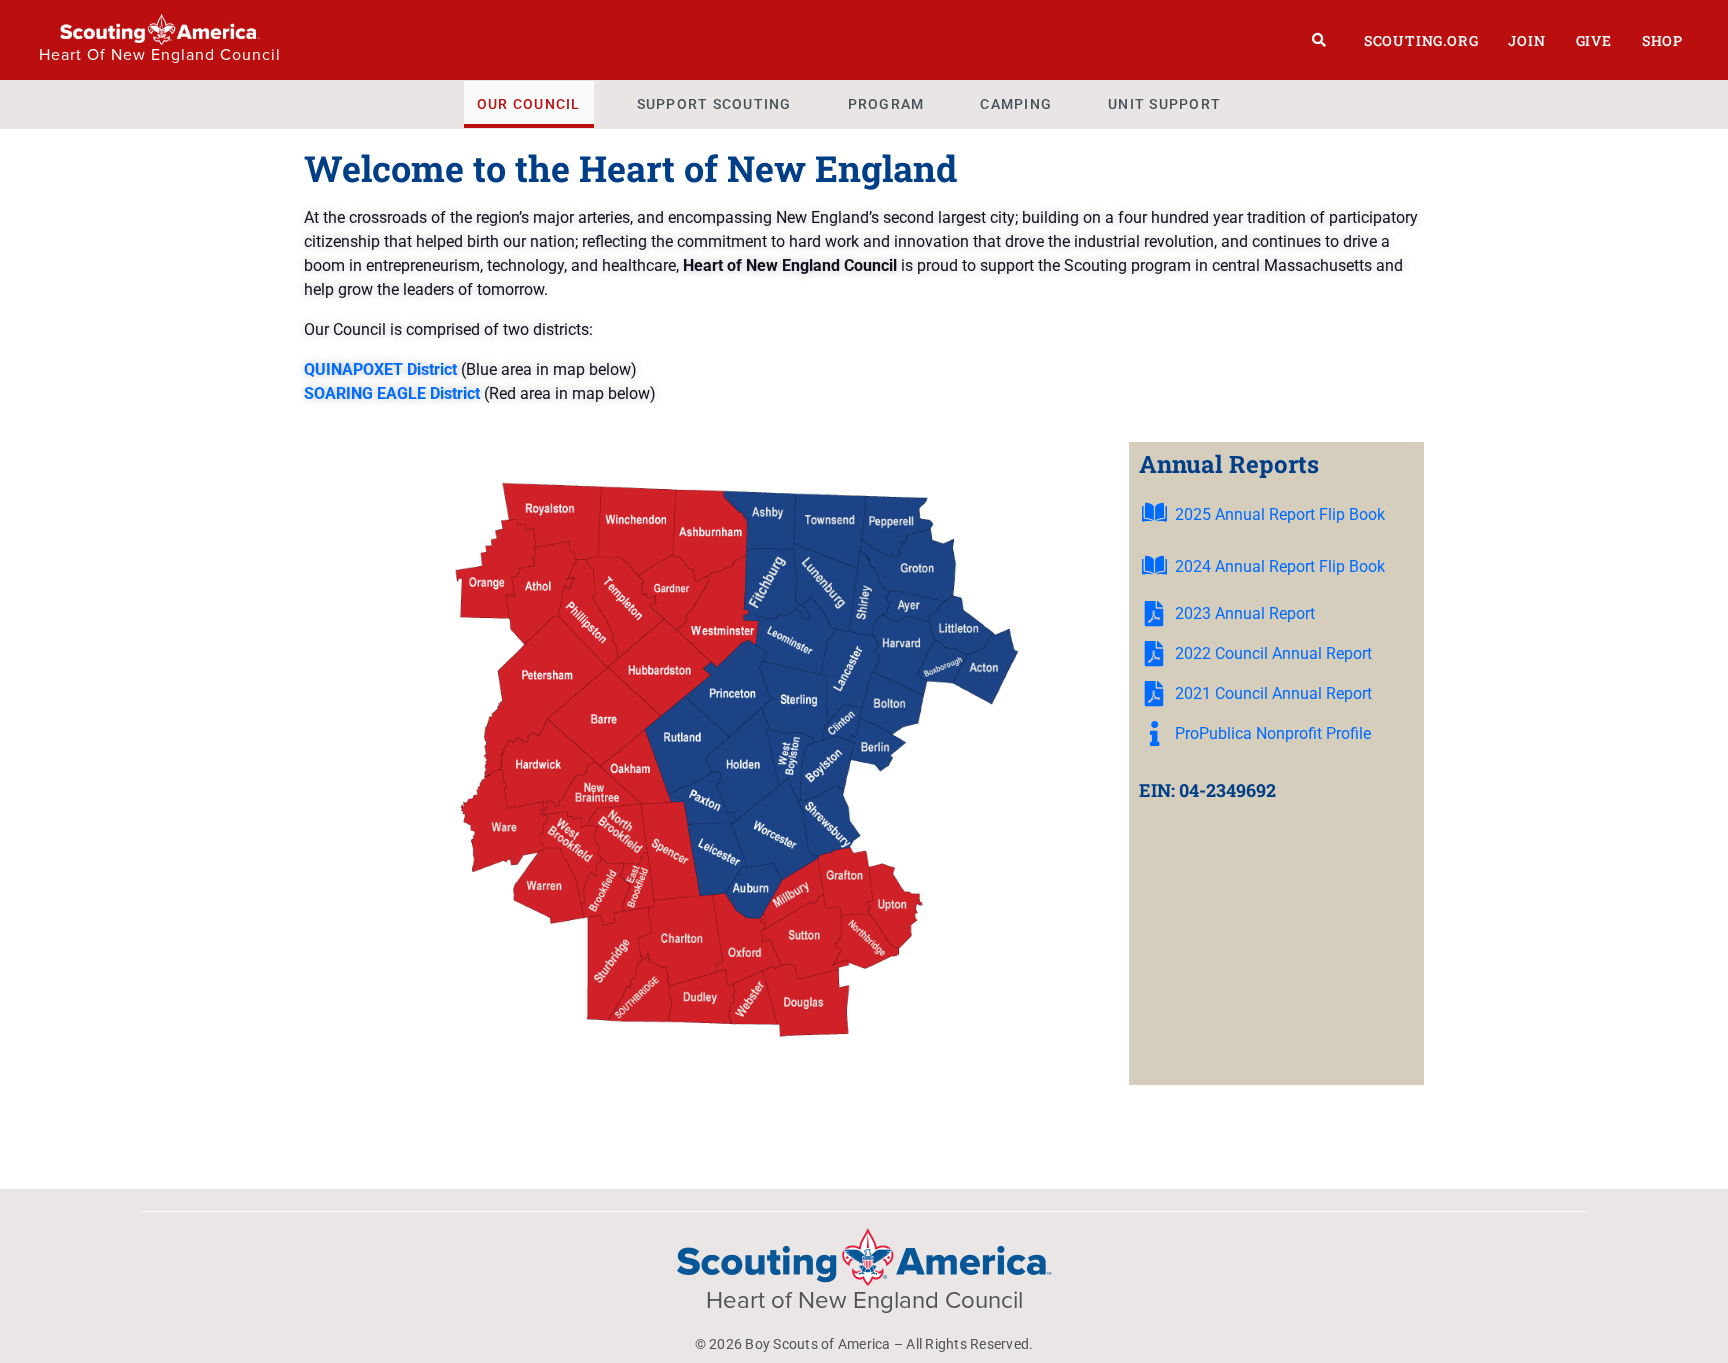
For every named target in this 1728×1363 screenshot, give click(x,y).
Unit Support (1164, 104)
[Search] (1319, 40)
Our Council (529, 104)
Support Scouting (714, 104)
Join (1526, 40)
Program (886, 104)
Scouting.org (1421, 40)
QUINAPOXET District (380, 369)
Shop (1662, 40)
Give (1594, 40)
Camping (1016, 104)
